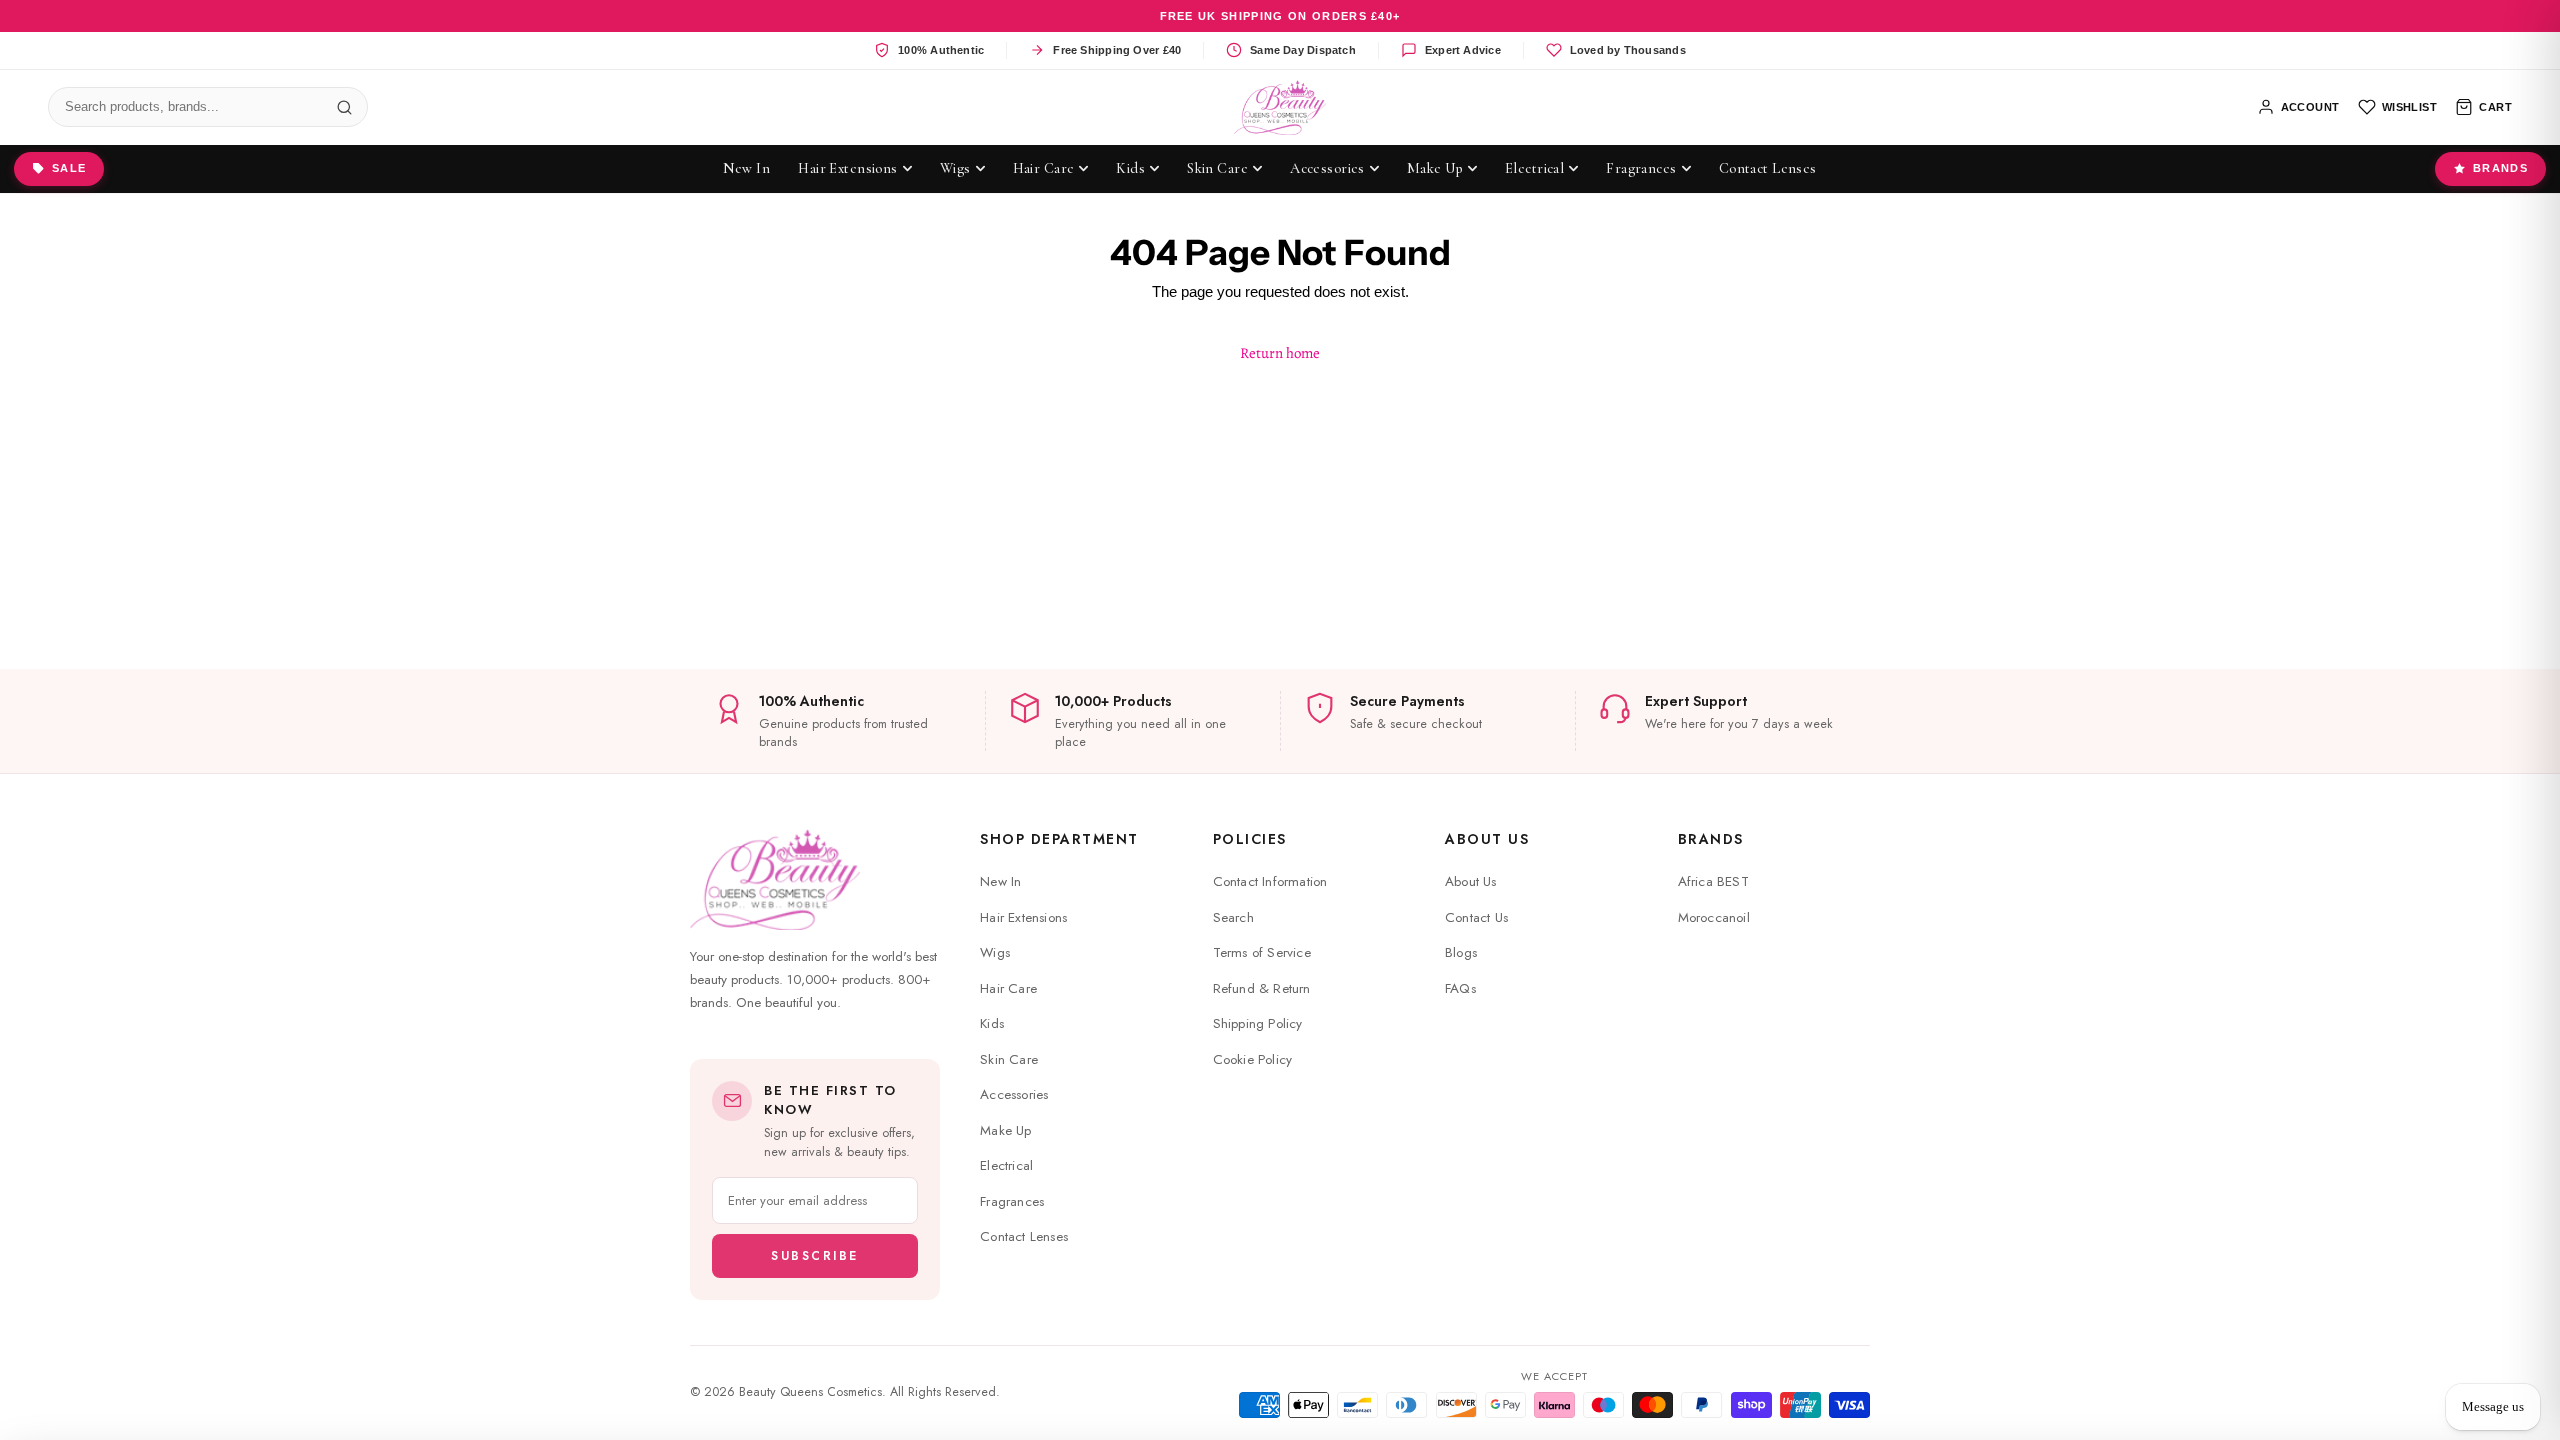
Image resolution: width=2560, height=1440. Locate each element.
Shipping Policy (1258, 1023)
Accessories (1014, 1094)
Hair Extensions (1023, 917)
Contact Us (1476, 917)
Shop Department (1059, 839)
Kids (992, 1023)
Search (1233, 917)
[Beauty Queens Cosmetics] (1280, 107)
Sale (69, 168)
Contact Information (1270, 881)
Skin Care (1009, 1059)
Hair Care (1008, 988)
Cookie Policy (1253, 1059)
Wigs (995, 952)
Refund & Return (1262, 988)
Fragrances (1012, 1201)
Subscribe (815, 1256)
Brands (2500, 168)
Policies (1250, 839)
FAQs (1460, 988)
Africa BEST (1713, 881)
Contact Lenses (1024, 1236)
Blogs (1461, 952)
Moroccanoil (1714, 917)
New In (1000, 881)
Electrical (1006, 1165)
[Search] (344, 107)
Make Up (1005, 1130)
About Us (1487, 839)
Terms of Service (1262, 952)
